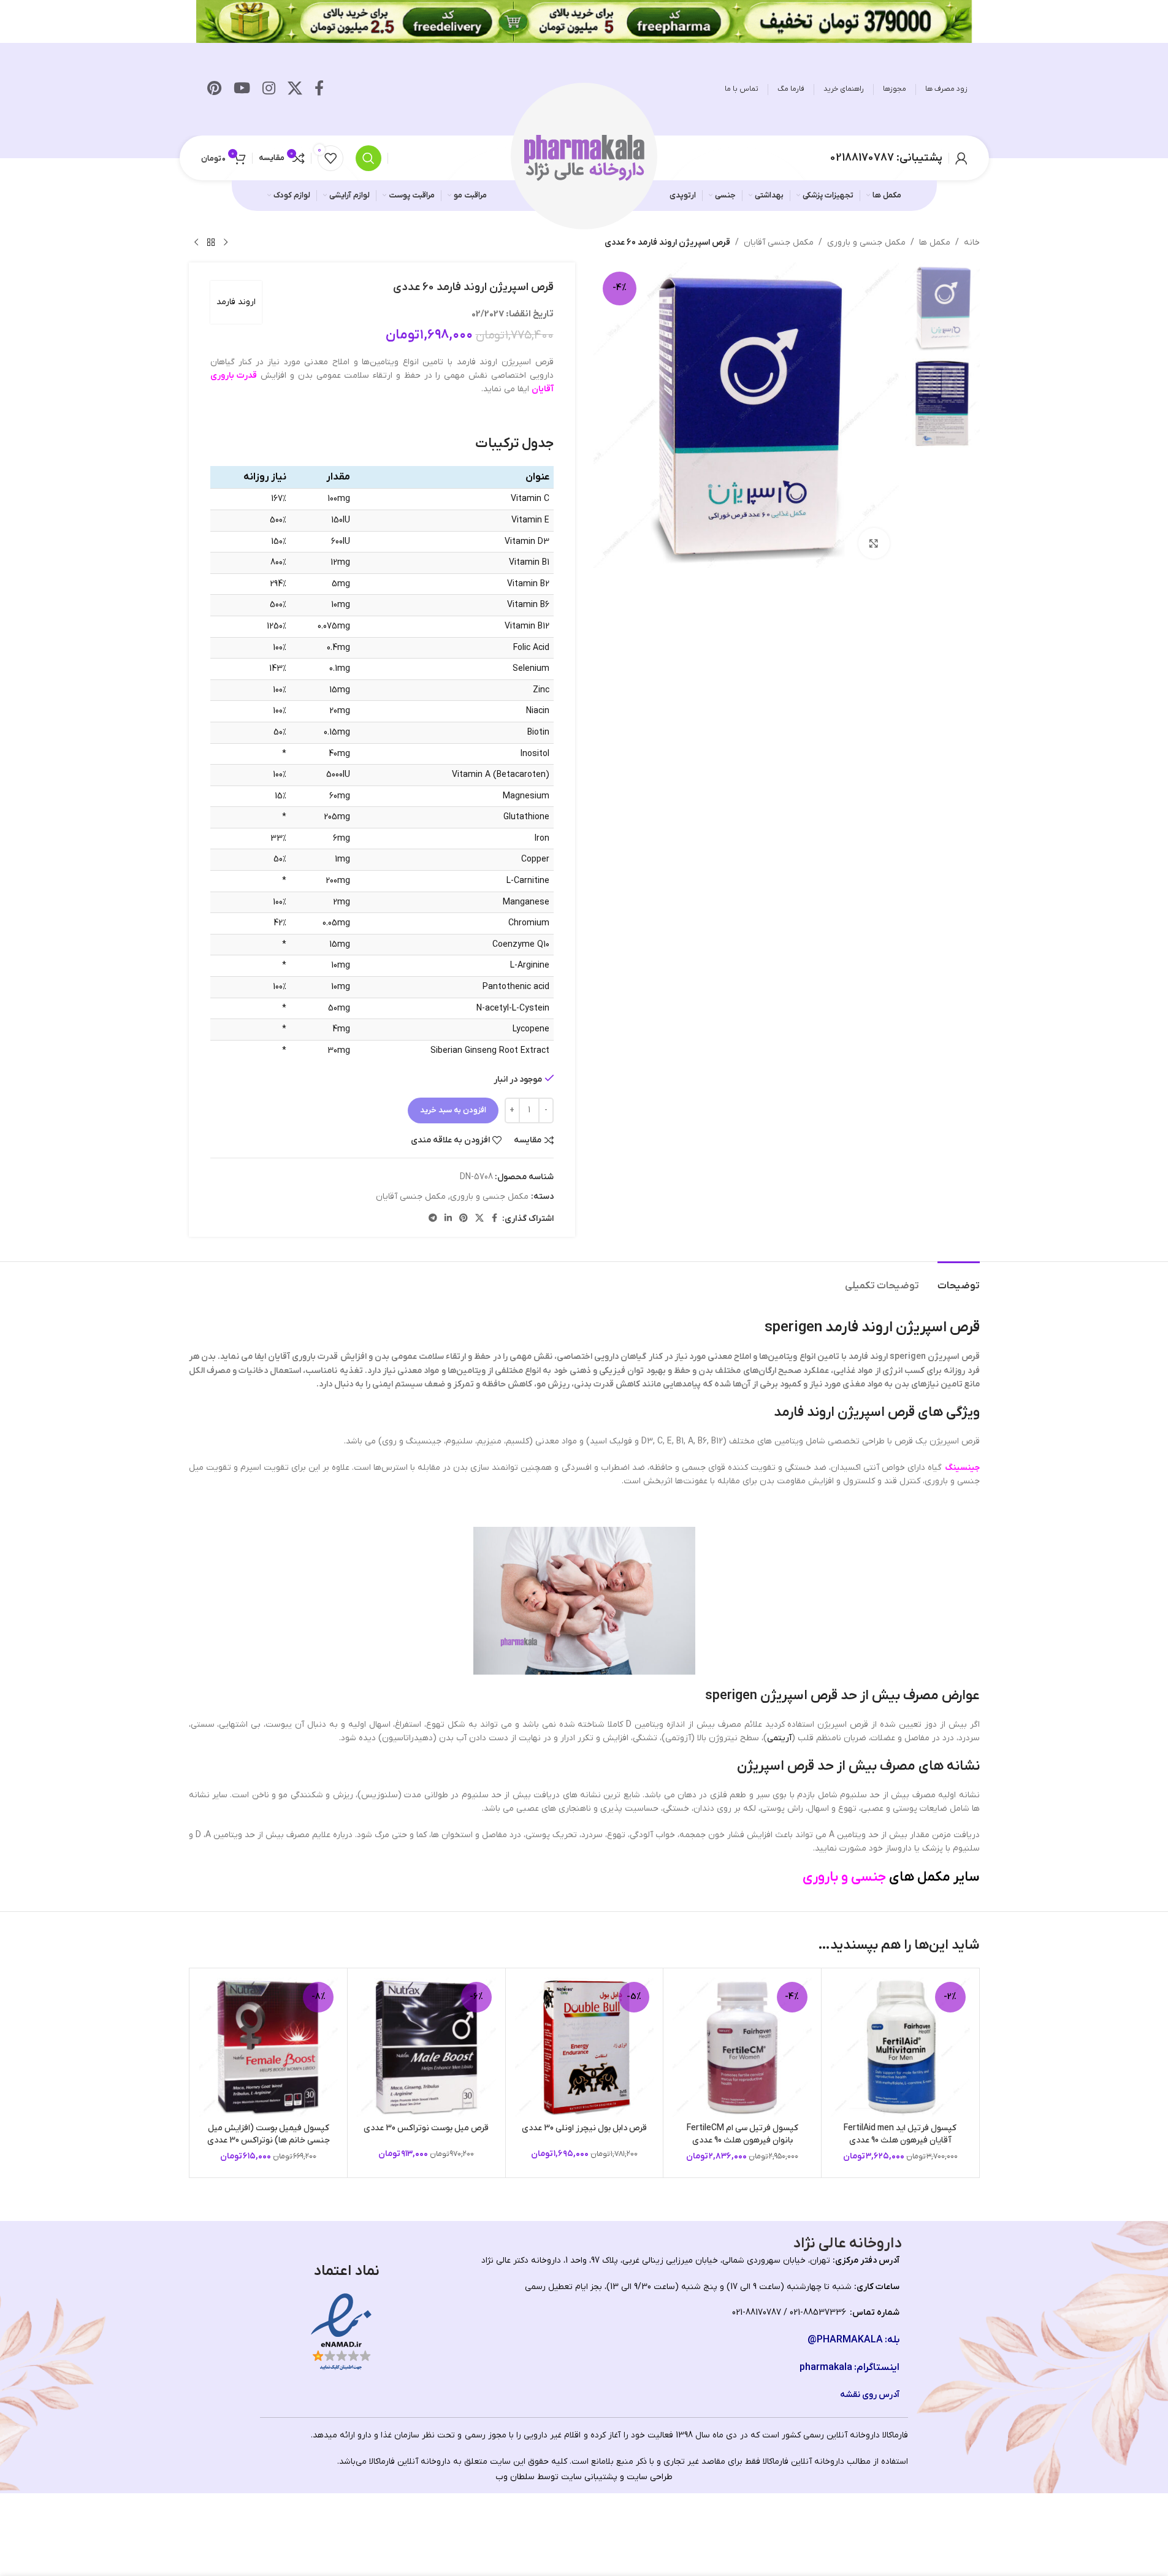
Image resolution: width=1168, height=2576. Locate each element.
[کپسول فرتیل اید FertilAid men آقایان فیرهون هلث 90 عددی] (900, 2047)
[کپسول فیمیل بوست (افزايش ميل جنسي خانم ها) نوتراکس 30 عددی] (269, 2047)
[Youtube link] (242, 90)
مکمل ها (935, 243)
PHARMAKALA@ (845, 2340)
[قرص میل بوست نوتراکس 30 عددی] (426, 2047)
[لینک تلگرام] (433, 1219)
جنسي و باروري (844, 1877)
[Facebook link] (319, 90)
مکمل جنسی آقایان (779, 243)
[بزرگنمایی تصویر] (874, 543)
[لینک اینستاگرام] (269, 90)
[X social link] (295, 90)
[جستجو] (368, 158)
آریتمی (779, 1738)
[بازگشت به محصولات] (211, 243)
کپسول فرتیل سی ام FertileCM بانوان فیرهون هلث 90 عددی (742, 2134)
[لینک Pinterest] (214, 90)
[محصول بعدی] (196, 243)
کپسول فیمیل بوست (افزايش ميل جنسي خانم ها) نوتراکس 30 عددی (269, 2134)
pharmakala (826, 2368)
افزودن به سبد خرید (453, 1110)
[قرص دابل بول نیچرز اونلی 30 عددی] (585, 2047)
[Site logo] (584, 157)
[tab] (959, 1280)
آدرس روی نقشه (870, 2395)
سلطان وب (515, 2477)
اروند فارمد (236, 302)
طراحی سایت (650, 2477)
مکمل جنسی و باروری (866, 243)
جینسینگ (962, 1468)
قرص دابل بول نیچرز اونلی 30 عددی (584, 2128)
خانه (972, 243)
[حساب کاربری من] (961, 158)
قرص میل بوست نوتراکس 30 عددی (426, 2128)
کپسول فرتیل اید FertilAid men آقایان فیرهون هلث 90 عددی (900, 2134)
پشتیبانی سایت (589, 2477)
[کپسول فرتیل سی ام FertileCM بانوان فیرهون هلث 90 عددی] (742, 2047)
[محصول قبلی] (226, 243)
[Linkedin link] (448, 1219)
